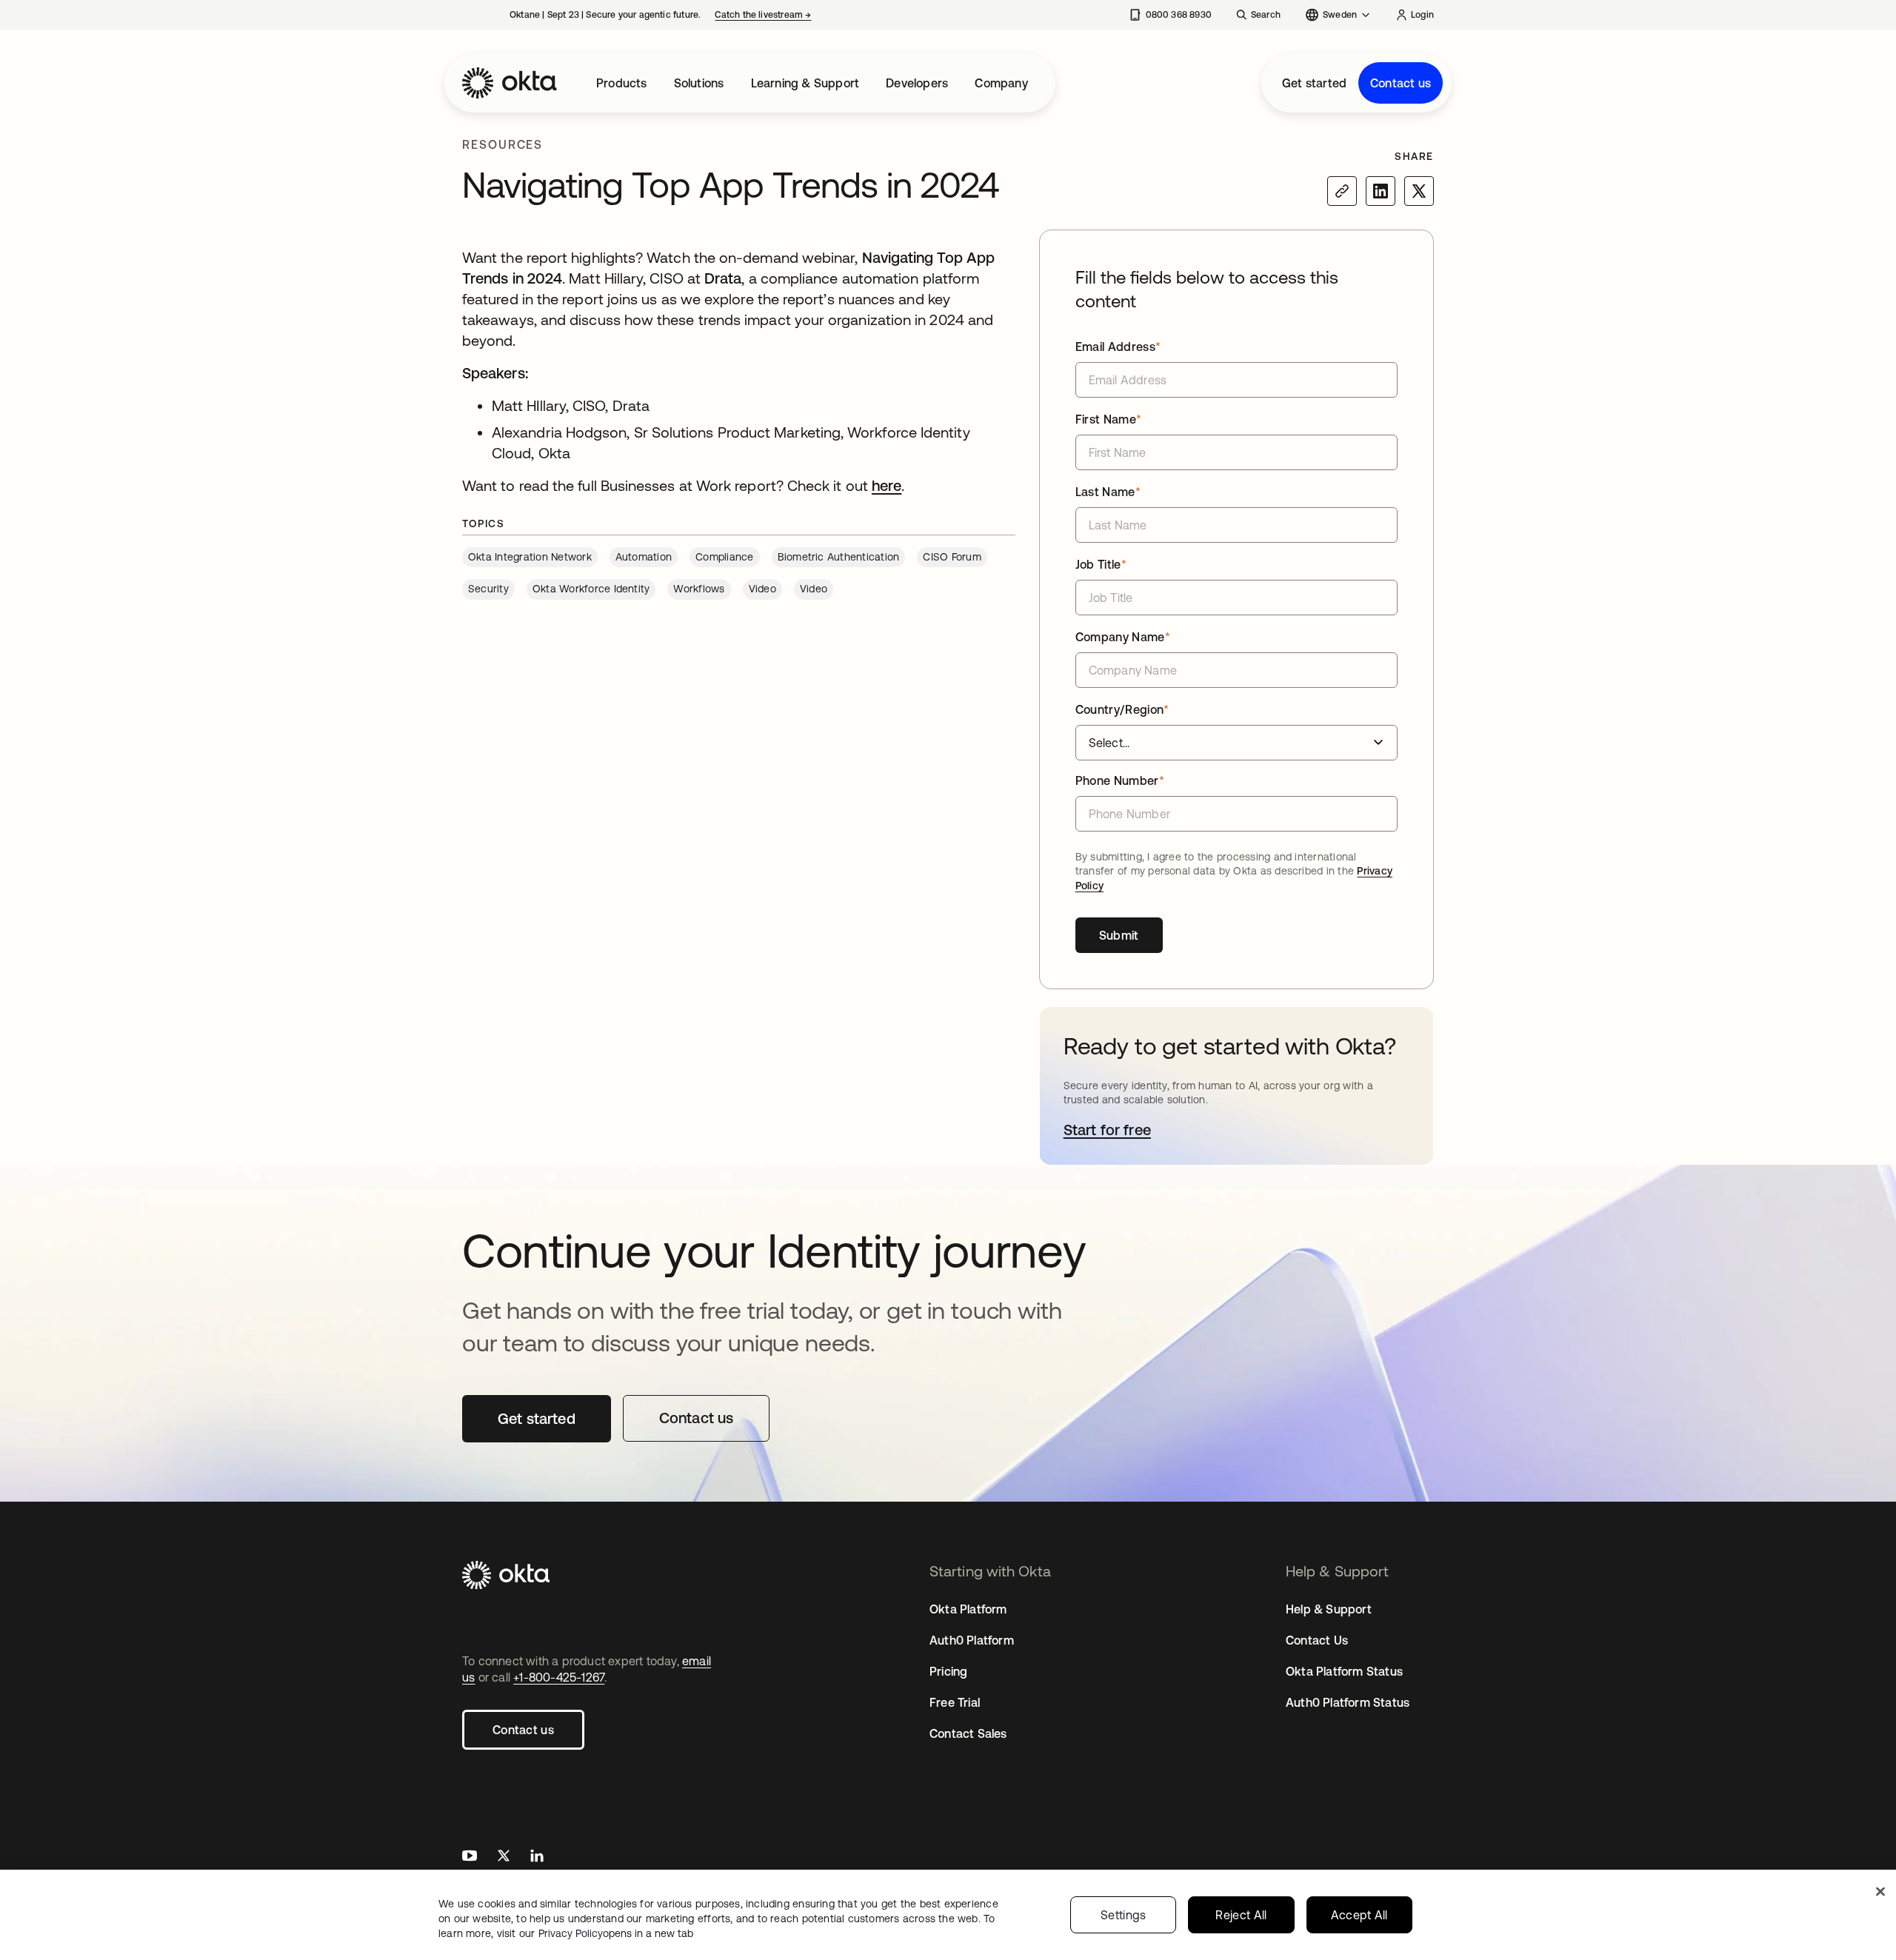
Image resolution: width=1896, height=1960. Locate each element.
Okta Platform (968, 1609)
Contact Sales (968, 1733)
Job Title (1101, 564)
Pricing (948, 1671)
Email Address (1118, 347)
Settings (1124, 1915)
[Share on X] (1419, 191)
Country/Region (1122, 709)
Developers (917, 83)
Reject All (1241, 1915)
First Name (1109, 419)
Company (1001, 83)
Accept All (1359, 1915)
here (887, 485)
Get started (1314, 83)
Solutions (699, 83)
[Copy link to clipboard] (1342, 191)
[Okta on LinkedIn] (537, 1857)
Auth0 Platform (972, 1640)
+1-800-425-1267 (559, 1677)
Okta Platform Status (1344, 1671)
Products (622, 83)
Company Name (1123, 637)
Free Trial (955, 1702)
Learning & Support (805, 83)
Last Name (1108, 492)
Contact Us (1317, 1640)
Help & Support (1329, 1609)
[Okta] (510, 83)
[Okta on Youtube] (470, 1857)
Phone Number (1120, 780)
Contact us (1401, 83)
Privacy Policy (616, 1933)
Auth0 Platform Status (1348, 1702)
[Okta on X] (504, 1857)
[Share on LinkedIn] (1381, 191)
